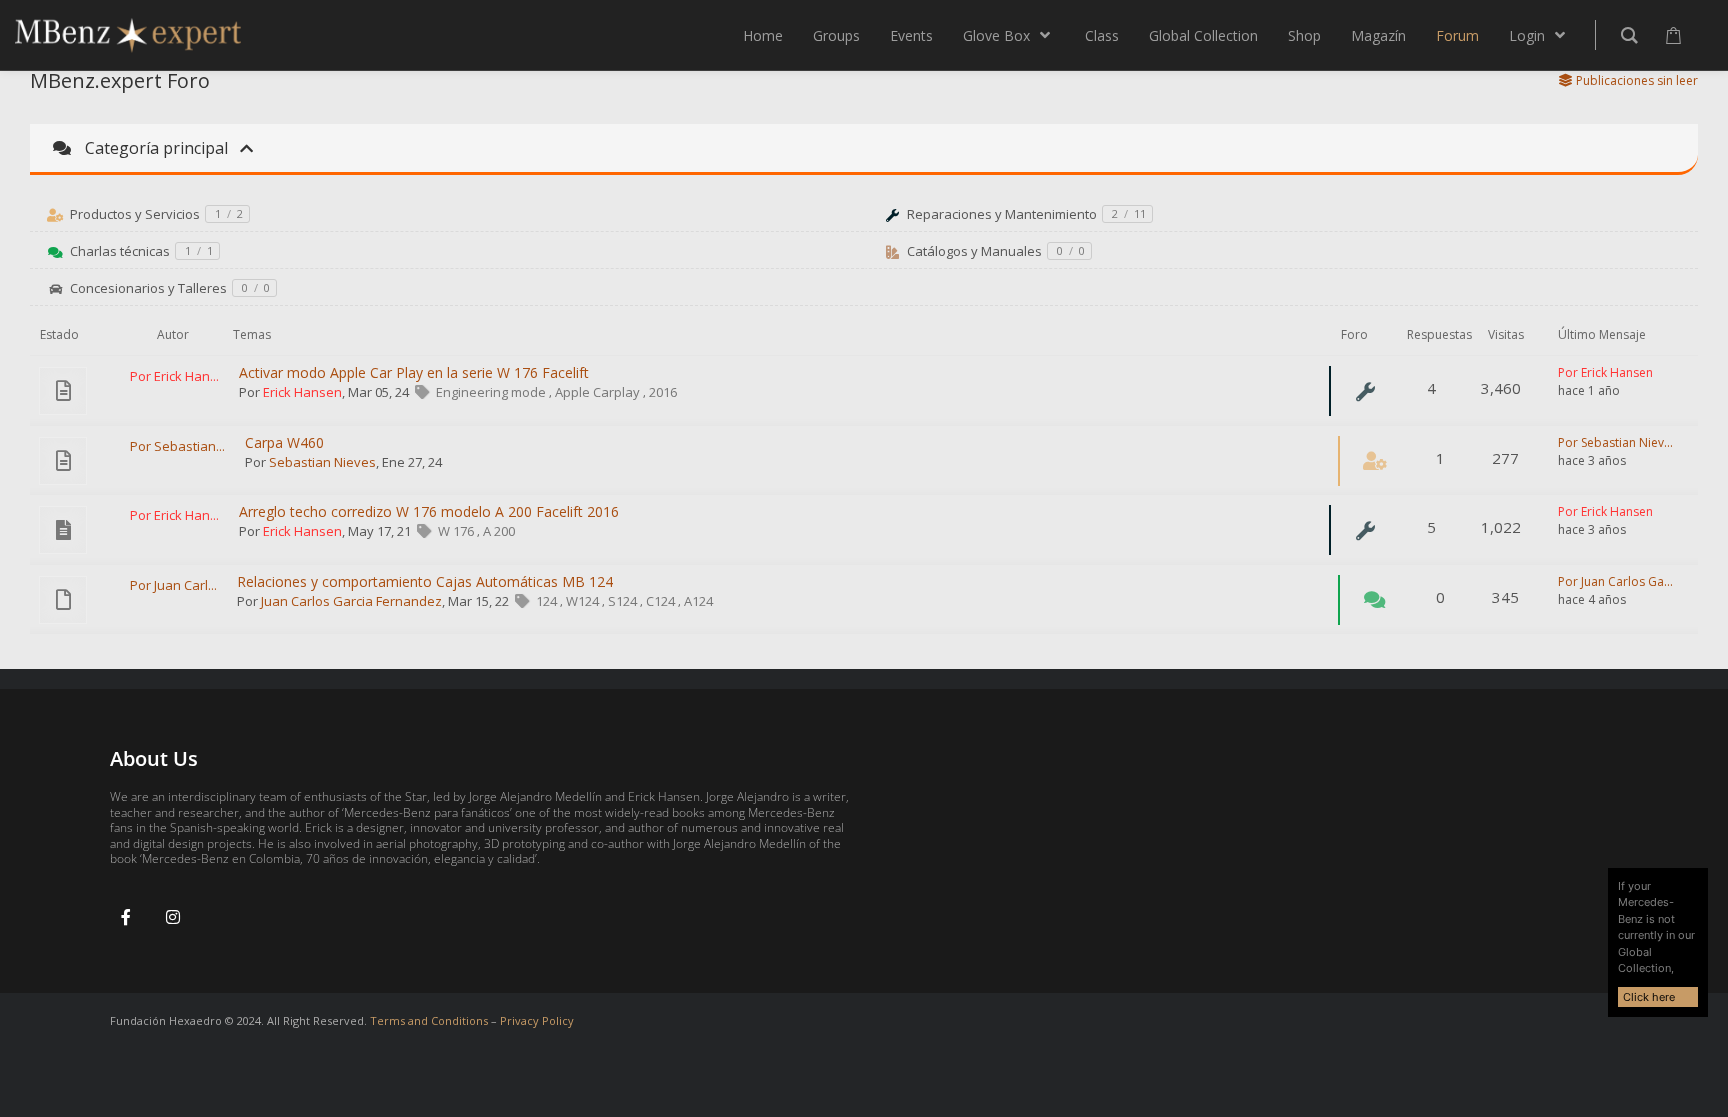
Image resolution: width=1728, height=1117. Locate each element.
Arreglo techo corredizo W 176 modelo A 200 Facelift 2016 (429, 511)
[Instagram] (173, 917)
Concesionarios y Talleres (148, 288)
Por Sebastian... (177, 446)
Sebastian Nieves (322, 462)
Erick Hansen (302, 392)
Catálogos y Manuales (974, 251)
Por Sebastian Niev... (1615, 442)
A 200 (499, 531)
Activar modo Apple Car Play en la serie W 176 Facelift (414, 372)
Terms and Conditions (429, 1020)
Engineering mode (492, 392)
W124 (584, 601)
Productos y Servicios (135, 214)
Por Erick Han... (174, 376)
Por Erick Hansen (1605, 372)
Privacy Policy (537, 1020)
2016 (663, 392)
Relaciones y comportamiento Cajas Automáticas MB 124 (425, 581)
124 (548, 601)
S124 (624, 601)
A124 (698, 601)
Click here (1649, 997)
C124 (662, 601)
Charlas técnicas (120, 251)
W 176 (457, 531)
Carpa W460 (284, 442)
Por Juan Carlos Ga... (1615, 581)
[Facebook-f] (126, 917)
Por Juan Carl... (173, 585)
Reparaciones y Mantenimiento (1002, 214)
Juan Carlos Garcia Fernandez (351, 601)
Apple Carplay (599, 392)
